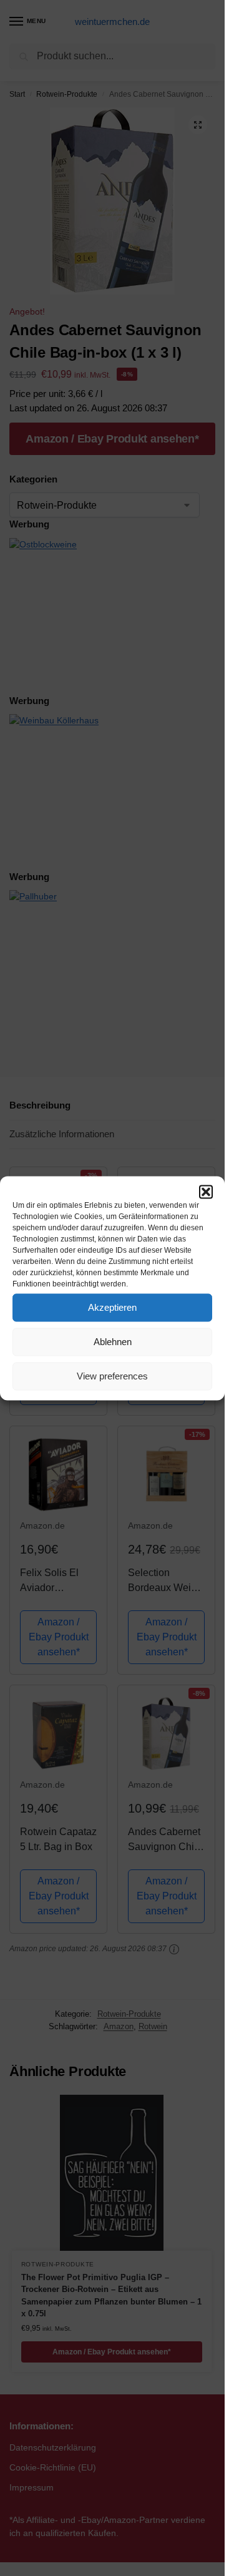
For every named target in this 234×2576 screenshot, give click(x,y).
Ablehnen (113, 1342)
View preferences (112, 1376)
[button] (206, 1192)
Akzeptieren (112, 1307)
